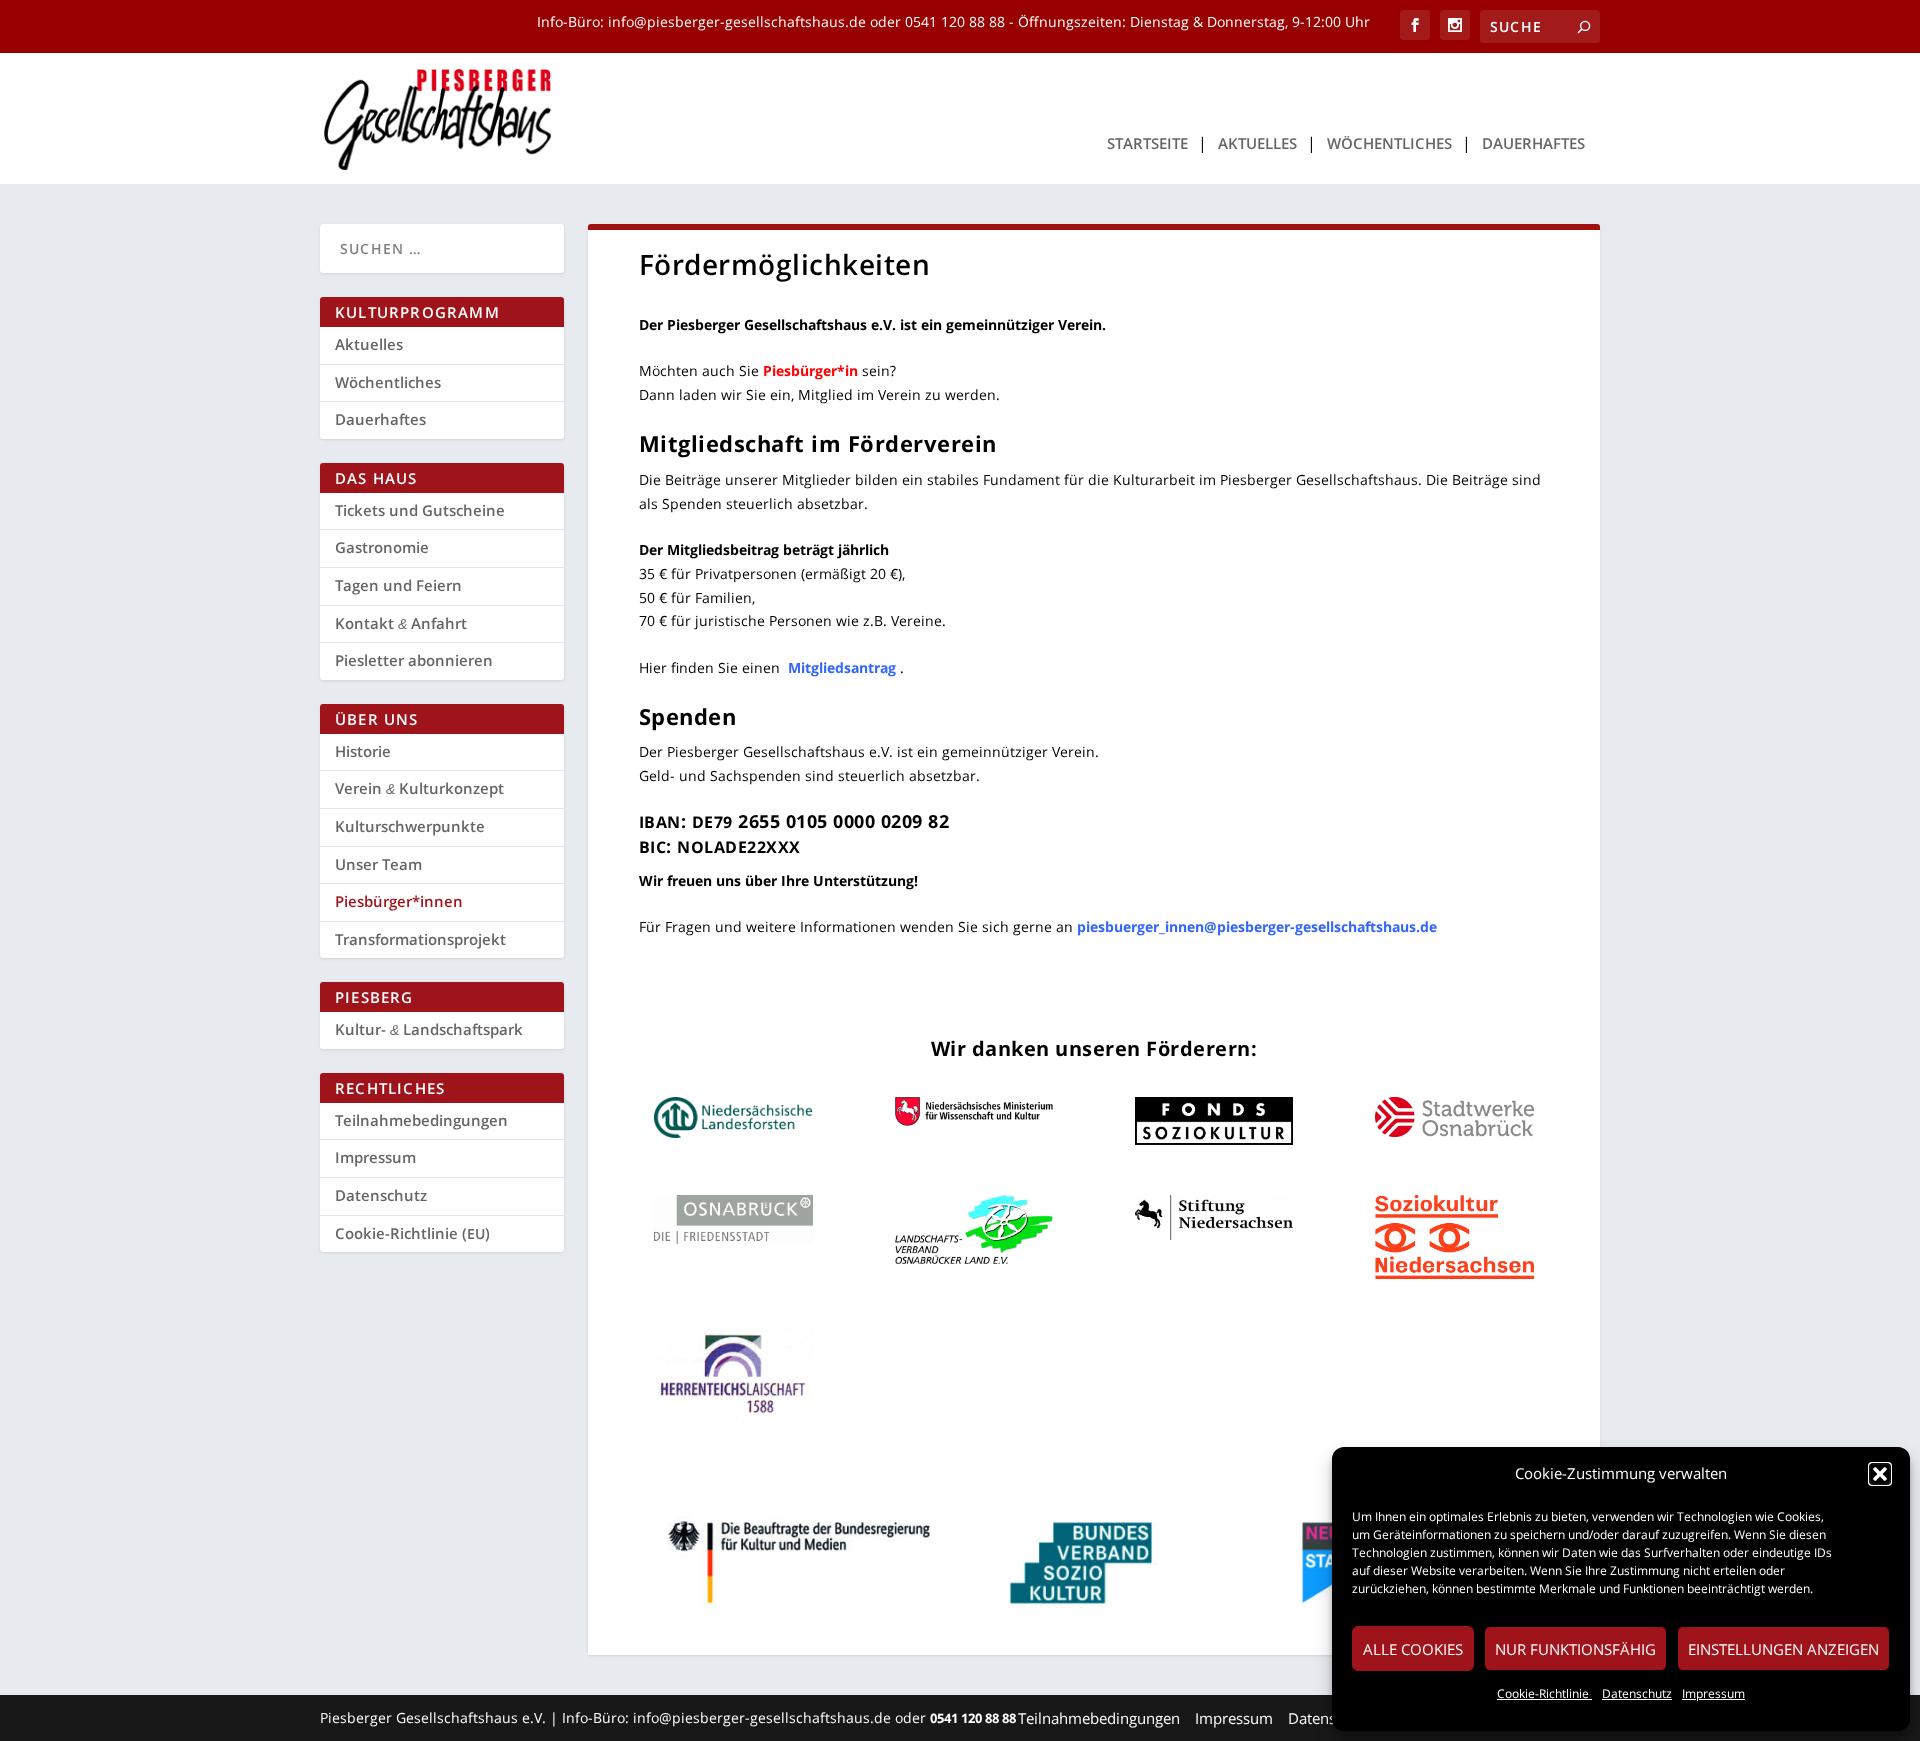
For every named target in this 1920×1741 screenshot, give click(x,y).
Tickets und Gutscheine (420, 510)
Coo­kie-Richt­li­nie (1544, 1693)
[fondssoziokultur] (1214, 1139)
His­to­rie (363, 751)
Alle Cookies (1413, 1649)
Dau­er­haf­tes (1533, 144)
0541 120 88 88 (955, 21)
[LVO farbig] (974, 1258)
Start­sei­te (1147, 144)
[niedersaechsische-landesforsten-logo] (733, 1132)
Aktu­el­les (1257, 144)
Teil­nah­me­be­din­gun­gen (421, 1120)
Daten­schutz (1637, 1693)
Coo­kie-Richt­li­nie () (412, 1233)
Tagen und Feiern (398, 585)
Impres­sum (1713, 1693)
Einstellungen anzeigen (1783, 1649)
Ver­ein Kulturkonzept (419, 788)
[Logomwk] (974, 1120)
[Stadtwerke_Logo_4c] (1454, 1131)
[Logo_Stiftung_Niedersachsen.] (1214, 1234)
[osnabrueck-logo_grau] (733, 1238)
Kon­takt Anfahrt (401, 623)
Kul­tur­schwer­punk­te (410, 826)
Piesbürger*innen (399, 901)
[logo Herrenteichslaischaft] (733, 1413)
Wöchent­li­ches (1389, 144)
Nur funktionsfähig (1575, 1649)
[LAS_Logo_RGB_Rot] (1454, 1273)
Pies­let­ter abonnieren (414, 660)
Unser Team (378, 864)
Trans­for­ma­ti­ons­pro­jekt (420, 939)
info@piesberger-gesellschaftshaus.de (739, 21)
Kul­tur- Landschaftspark (429, 1029)
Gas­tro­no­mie (382, 547)
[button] (1880, 1474)
